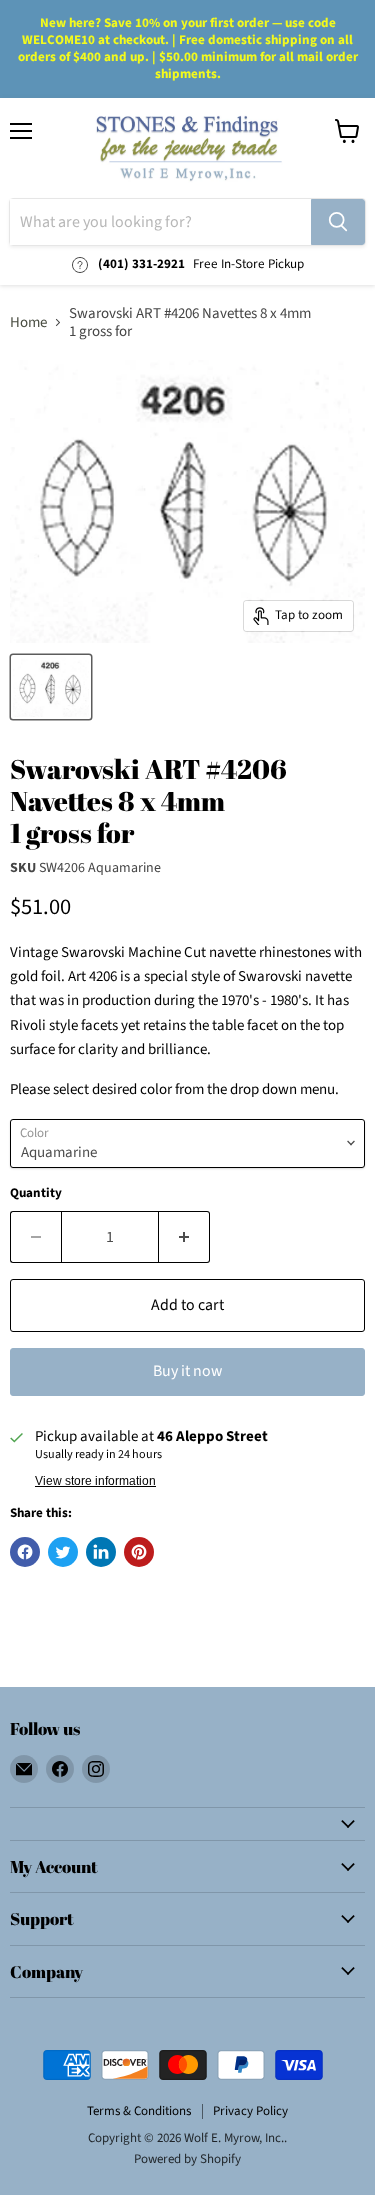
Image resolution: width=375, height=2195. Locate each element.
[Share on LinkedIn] (101, 1552)
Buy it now (187, 1371)
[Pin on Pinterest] (139, 1552)
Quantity (36, 1193)
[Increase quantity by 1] (184, 1237)
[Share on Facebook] (25, 1552)
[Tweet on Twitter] (63, 1552)
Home (28, 322)
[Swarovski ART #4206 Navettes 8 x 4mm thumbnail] (51, 687)
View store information (95, 1481)
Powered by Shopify (187, 2159)
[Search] (338, 222)
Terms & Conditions (139, 2111)
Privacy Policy (250, 2111)
